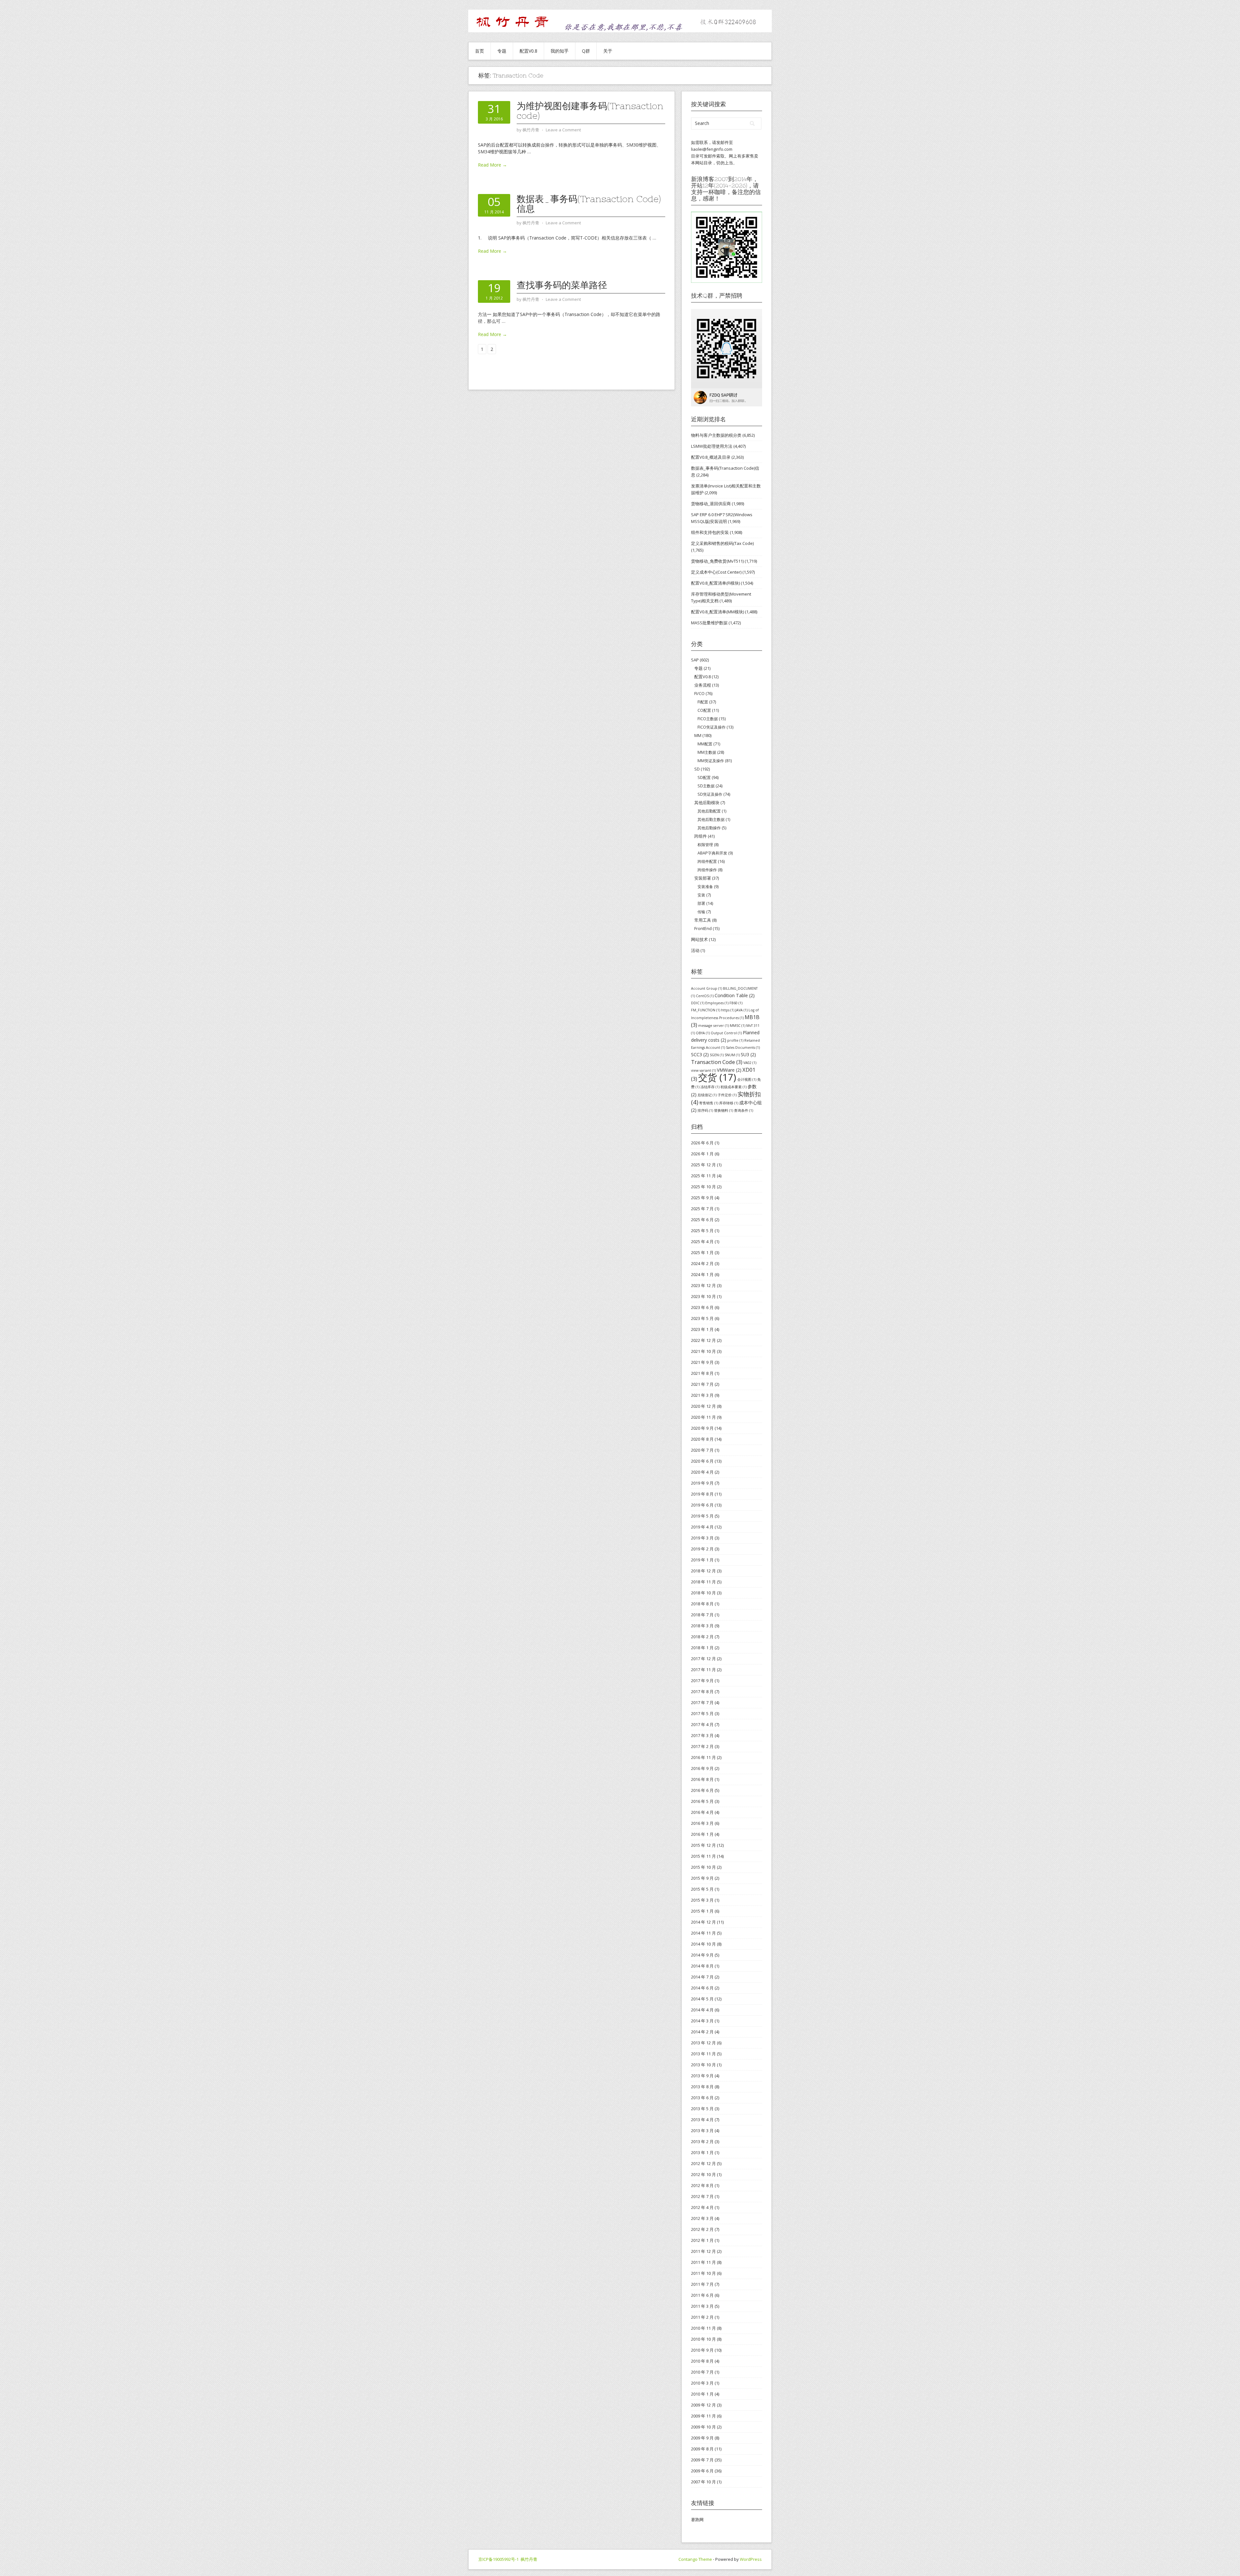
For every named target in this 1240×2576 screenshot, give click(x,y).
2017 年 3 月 (702, 1735)
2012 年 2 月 (702, 2229)
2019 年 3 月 (702, 1538)
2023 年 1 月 (702, 1329)
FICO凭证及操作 (712, 727)
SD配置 (704, 777)
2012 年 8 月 (702, 2185)
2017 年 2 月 (702, 1746)
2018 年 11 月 (703, 1582)
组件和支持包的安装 (710, 532)
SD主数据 (706, 786)
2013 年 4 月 (702, 2120)
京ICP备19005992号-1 (498, 2559)
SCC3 (700, 1054)
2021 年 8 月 (702, 1373)
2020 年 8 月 (702, 1439)
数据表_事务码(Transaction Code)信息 (589, 204)
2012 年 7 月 (702, 2196)
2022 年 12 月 (703, 1340)
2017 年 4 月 (702, 1724)
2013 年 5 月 (702, 2109)
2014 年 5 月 (702, 1999)
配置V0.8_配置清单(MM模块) (718, 612)
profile (735, 1040)
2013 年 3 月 (702, 2131)
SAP (695, 660)
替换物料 (723, 1110)
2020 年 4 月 (702, 1472)
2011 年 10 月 (703, 2273)
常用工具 (703, 920)
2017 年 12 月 (703, 1659)
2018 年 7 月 (702, 1615)
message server (713, 1026)
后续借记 (707, 1095)
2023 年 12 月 (703, 1285)
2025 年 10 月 (703, 1187)
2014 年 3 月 (702, 2021)
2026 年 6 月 (702, 1143)
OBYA (703, 1033)
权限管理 (705, 845)
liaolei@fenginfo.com (712, 149)
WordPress (751, 2559)
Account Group (707, 988)
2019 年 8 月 (702, 1494)
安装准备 (705, 887)
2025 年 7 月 (702, 1209)
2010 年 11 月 (703, 2328)
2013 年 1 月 (702, 2152)
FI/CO (699, 693)
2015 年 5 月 (702, 1889)
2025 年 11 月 (703, 1176)
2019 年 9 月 (702, 1483)
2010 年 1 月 (702, 2394)
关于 (608, 51)
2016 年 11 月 (703, 1757)
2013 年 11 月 (703, 2054)
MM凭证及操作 (711, 761)
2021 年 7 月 (702, 1384)
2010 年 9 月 (702, 2350)
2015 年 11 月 (703, 1856)
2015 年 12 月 (703, 1845)
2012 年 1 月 (702, 2240)
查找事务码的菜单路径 (562, 285)
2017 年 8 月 (702, 1692)
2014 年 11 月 (703, 1933)
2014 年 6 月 (702, 1988)
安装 (701, 895)
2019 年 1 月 (702, 1560)
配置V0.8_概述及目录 (711, 457)
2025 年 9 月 (702, 1198)
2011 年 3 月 (702, 2306)
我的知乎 (560, 51)
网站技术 (699, 939)
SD (697, 769)
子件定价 (727, 1095)
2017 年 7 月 (702, 1702)
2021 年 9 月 (702, 1362)
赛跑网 (697, 2520)
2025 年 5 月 (702, 1231)
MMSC (738, 1026)
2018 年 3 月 (702, 1626)
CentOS (705, 996)
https (728, 1010)
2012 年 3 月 (702, 2218)
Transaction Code (717, 1062)
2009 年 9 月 (702, 2438)
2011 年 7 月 (702, 2284)
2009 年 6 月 (702, 2471)
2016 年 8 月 (702, 1779)
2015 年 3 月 (702, 1900)
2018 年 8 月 (702, 1604)
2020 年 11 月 (703, 1417)
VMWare (729, 1070)
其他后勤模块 (707, 802)
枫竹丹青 (529, 2559)
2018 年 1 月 (702, 1648)
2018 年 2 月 (702, 1637)
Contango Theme (695, 2559)
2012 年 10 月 (703, 2174)
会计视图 (747, 1079)
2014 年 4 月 (702, 2010)
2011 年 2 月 (702, 2317)
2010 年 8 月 (702, 2361)
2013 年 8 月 (702, 2087)
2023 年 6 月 (702, 1307)
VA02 (750, 1063)
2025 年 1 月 (702, 1252)
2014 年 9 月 (702, 1955)
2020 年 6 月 (702, 1461)
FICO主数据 (708, 719)
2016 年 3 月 (702, 1823)
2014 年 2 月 (702, 2032)
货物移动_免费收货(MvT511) (717, 561)
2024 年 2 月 (702, 1263)
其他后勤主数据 (711, 819)
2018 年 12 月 (703, 1571)
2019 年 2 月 (702, 1549)
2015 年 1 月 (702, 1911)
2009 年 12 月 (703, 2405)
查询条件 (744, 1110)
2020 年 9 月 (702, 1428)
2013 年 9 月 (702, 2076)
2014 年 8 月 (702, 1966)
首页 (480, 51)
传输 (701, 912)
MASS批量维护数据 (709, 623)
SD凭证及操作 (710, 794)
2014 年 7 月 (702, 1977)
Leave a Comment (563, 130)
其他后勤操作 (709, 828)
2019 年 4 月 (702, 1527)
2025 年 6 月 (702, 1220)
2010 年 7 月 (702, 2372)
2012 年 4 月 (702, 2207)
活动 (695, 950)
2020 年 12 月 (703, 1406)
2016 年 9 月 (702, 1768)
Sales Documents (743, 1048)
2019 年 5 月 (702, 1516)
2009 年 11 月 (703, 2416)
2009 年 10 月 (703, 2427)
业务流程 (703, 685)
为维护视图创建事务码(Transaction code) (590, 111)
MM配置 (705, 744)
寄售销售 (709, 1103)
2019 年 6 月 (702, 1505)
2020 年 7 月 (702, 1450)
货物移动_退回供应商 (711, 504)
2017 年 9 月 (702, 1681)
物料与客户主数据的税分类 (716, 435)
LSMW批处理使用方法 (712, 446)
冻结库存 (710, 1087)
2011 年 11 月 (703, 2262)
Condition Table (735, 995)
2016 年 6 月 (702, 1790)
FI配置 (703, 702)
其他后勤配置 (709, 811)
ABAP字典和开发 (712, 853)
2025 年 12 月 (703, 1165)
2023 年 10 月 (703, 1296)
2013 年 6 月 (702, 2098)
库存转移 (729, 1103)
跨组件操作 (707, 870)
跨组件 (701, 836)
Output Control (726, 1033)
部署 (701, 903)
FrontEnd (703, 928)
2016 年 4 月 (702, 1812)
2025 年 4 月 (702, 1242)
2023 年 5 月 (702, 1318)
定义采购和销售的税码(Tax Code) (722, 543)
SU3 (748, 1054)
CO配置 (704, 710)
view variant (703, 1070)
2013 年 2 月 (702, 2142)
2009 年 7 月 (702, 2460)
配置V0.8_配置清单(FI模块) (715, 583)
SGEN (717, 1055)
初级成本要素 (734, 1087)
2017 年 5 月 (702, 1713)
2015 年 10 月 (703, 1867)
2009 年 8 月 (702, 2449)
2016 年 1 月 (702, 1834)
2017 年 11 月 (703, 1670)
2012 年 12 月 (703, 2163)
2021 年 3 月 (702, 1395)
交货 (717, 1077)
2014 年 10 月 (703, 1944)
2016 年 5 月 (702, 1801)
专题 (502, 51)
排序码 (705, 1110)
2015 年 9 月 (702, 1878)
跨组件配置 (707, 861)
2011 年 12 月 (703, 2251)
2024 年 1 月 (702, 1274)
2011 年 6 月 (702, 2295)
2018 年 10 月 (703, 1593)
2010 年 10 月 (703, 2339)
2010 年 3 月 (702, 2383)
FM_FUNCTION (706, 1010)
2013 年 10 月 (703, 2065)
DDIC (698, 1003)
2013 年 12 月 (703, 2043)
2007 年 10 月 (703, 2482)
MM (698, 735)
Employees (717, 1003)
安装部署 (703, 878)
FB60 (736, 1003)
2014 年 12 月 (703, 1922)
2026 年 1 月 (702, 1154)
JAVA (741, 1010)
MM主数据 (707, 752)
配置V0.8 (528, 51)
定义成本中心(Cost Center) (716, 572)
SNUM (732, 1055)
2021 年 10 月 (703, 1351)
